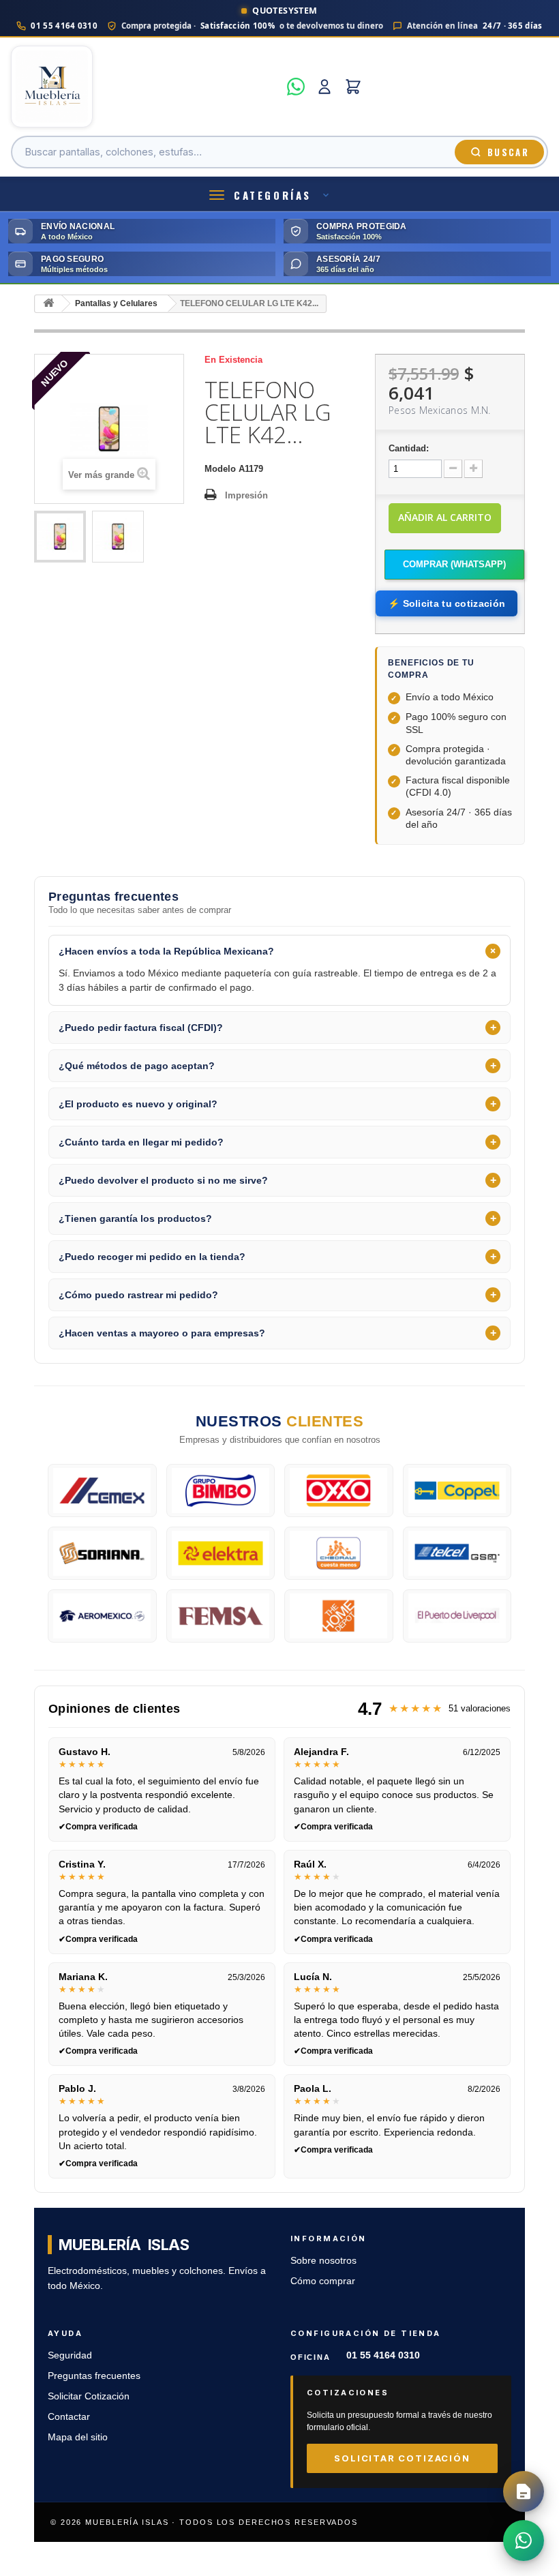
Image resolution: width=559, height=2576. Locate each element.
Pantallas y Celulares (116, 303)
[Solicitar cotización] (524, 2491)
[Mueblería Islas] (145, 87)
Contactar (69, 2417)
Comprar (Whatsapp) (454, 564)
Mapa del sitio (78, 2437)
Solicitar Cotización (89, 2396)
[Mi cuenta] (324, 87)
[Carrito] (353, 87)
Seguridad (70, 2355)
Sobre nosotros (323, 2261)
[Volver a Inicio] (48, 304)
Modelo (220, 469)
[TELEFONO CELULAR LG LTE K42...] (60, 537)
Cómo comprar (323, 2281)
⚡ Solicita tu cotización (447, 603)
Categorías (273, 195)
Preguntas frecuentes (94, 2376)
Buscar (508, 152)
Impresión (246, 495)
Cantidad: (409, 448)
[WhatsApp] (296, 87)
